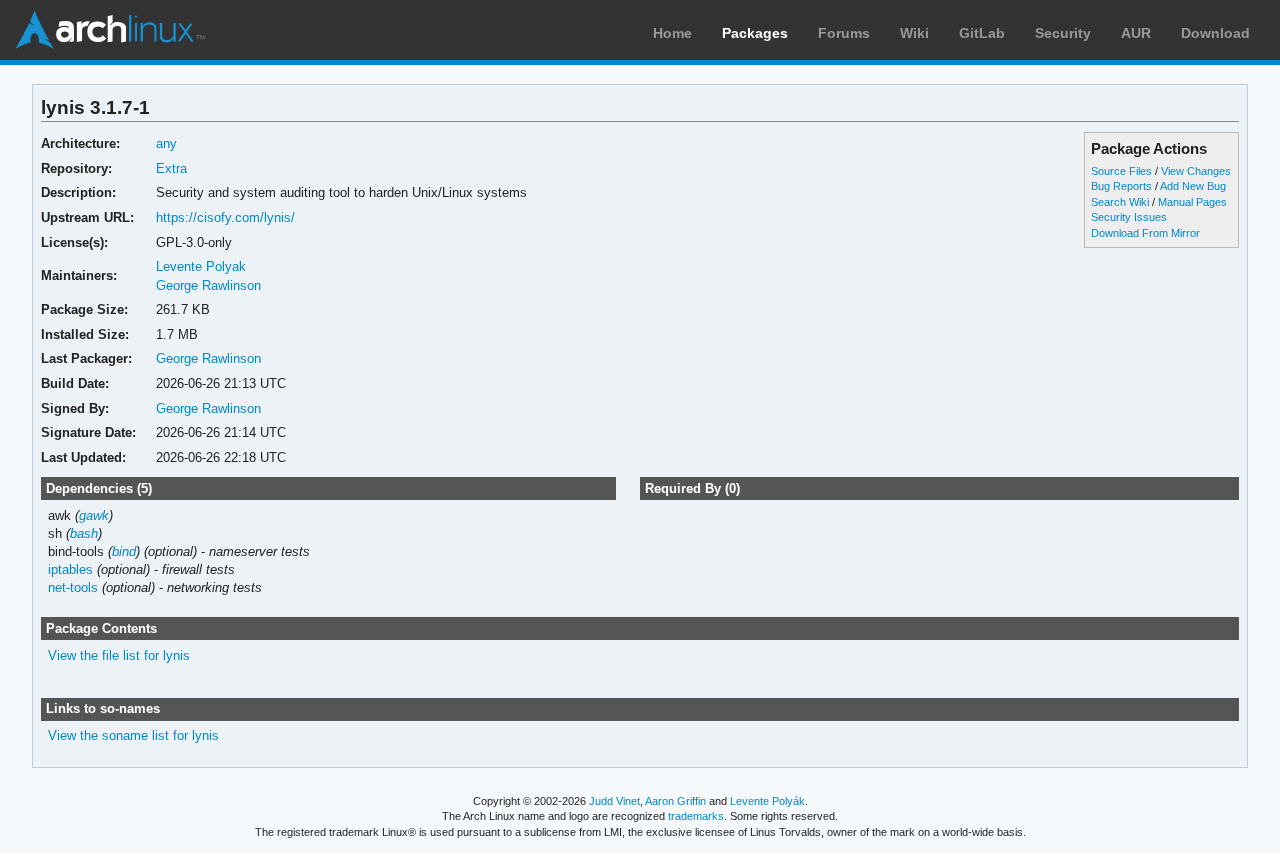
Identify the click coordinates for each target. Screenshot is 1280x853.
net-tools (73, 587)
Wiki (914, 33)
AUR (1136, 33)
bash (84, 533)
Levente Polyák (767, 801)
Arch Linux (110, 30)
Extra (171, 168)
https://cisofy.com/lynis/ (225, 217)
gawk (94, 515)
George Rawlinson (208, 285)
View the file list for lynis (119, 655)
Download (1215, 33)
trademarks (696, 816)
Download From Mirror (1145, 233)
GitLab (982, 33)
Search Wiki (1120, 202)
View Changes (1196, 171)
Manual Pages (1192, 202)
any (166, 143)
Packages (755, 33)
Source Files (1121, 171)
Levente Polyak (201, 266)
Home (672, 33)
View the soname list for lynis (133, 735)
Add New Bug (1193, 186)
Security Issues (1129, 217)
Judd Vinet (614, 801)
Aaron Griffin (675, 801)
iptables (70, 569)
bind (124, 551)
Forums (844, 33)
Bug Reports (1121, 186)
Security (1063, 33)
